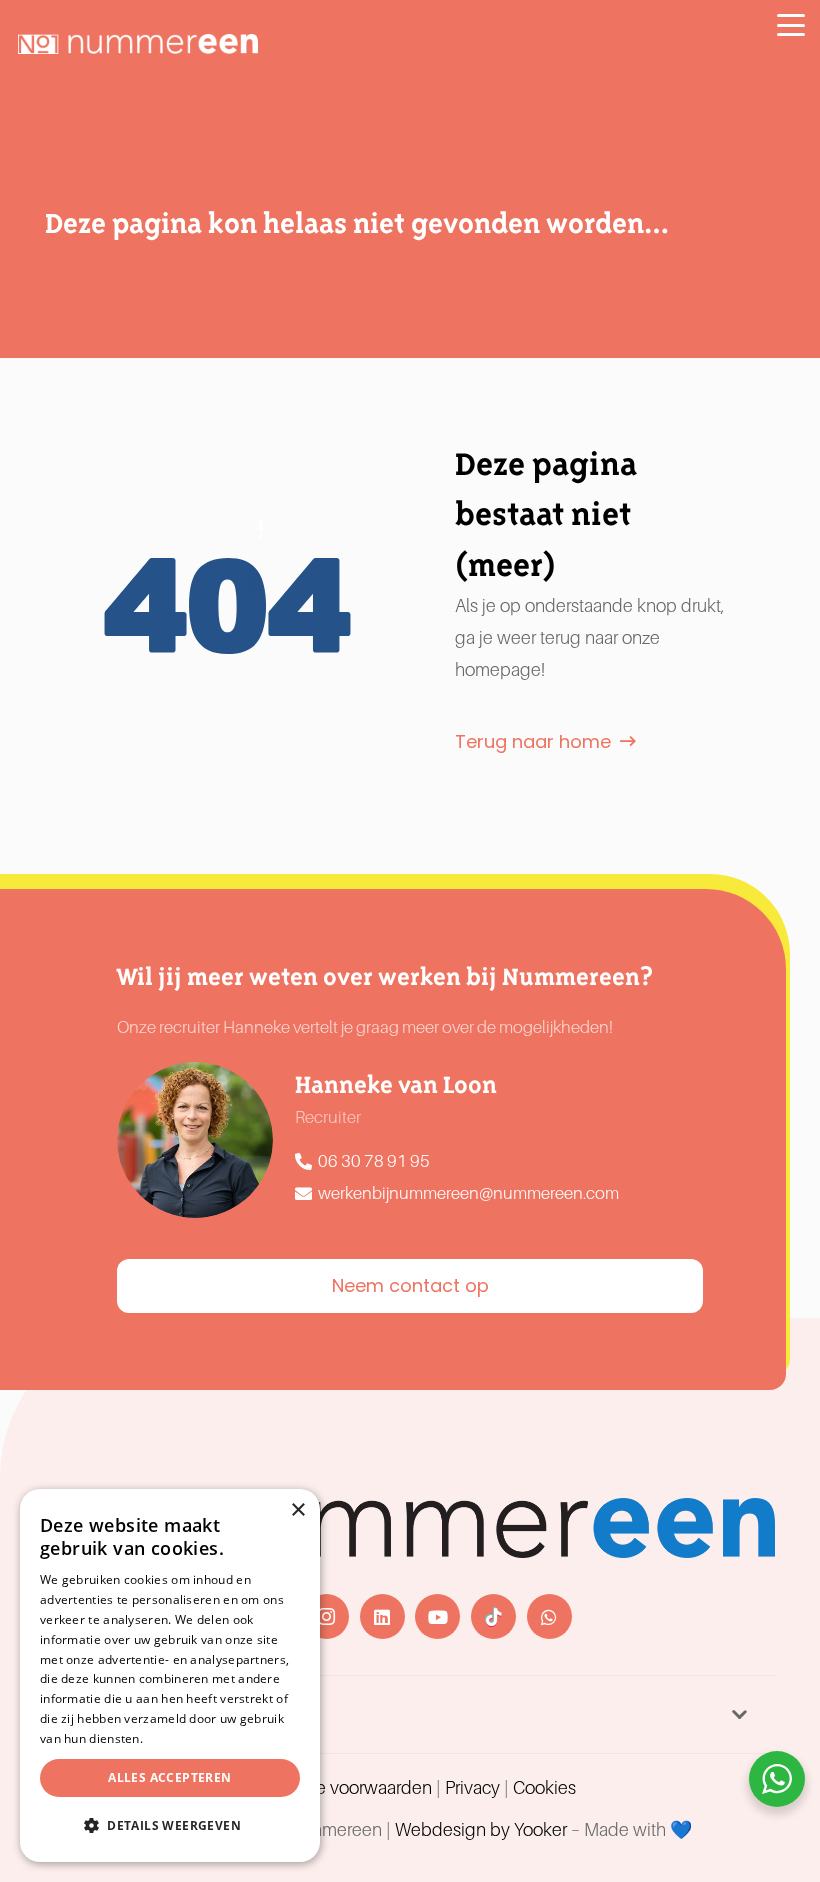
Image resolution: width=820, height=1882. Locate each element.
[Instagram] (326, 1616)
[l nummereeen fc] (138, 44)
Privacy (472, 1788)
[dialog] (170, 1675)
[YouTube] (437, 1616)
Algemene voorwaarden (338, 1788)
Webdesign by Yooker (481, 1830)
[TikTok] (493, 1616)
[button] (790, 25)
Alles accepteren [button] (169, 1777)
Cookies (544, 1788)
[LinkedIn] (382, 1616)
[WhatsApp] (549, 1616)
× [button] (297, 1510)
